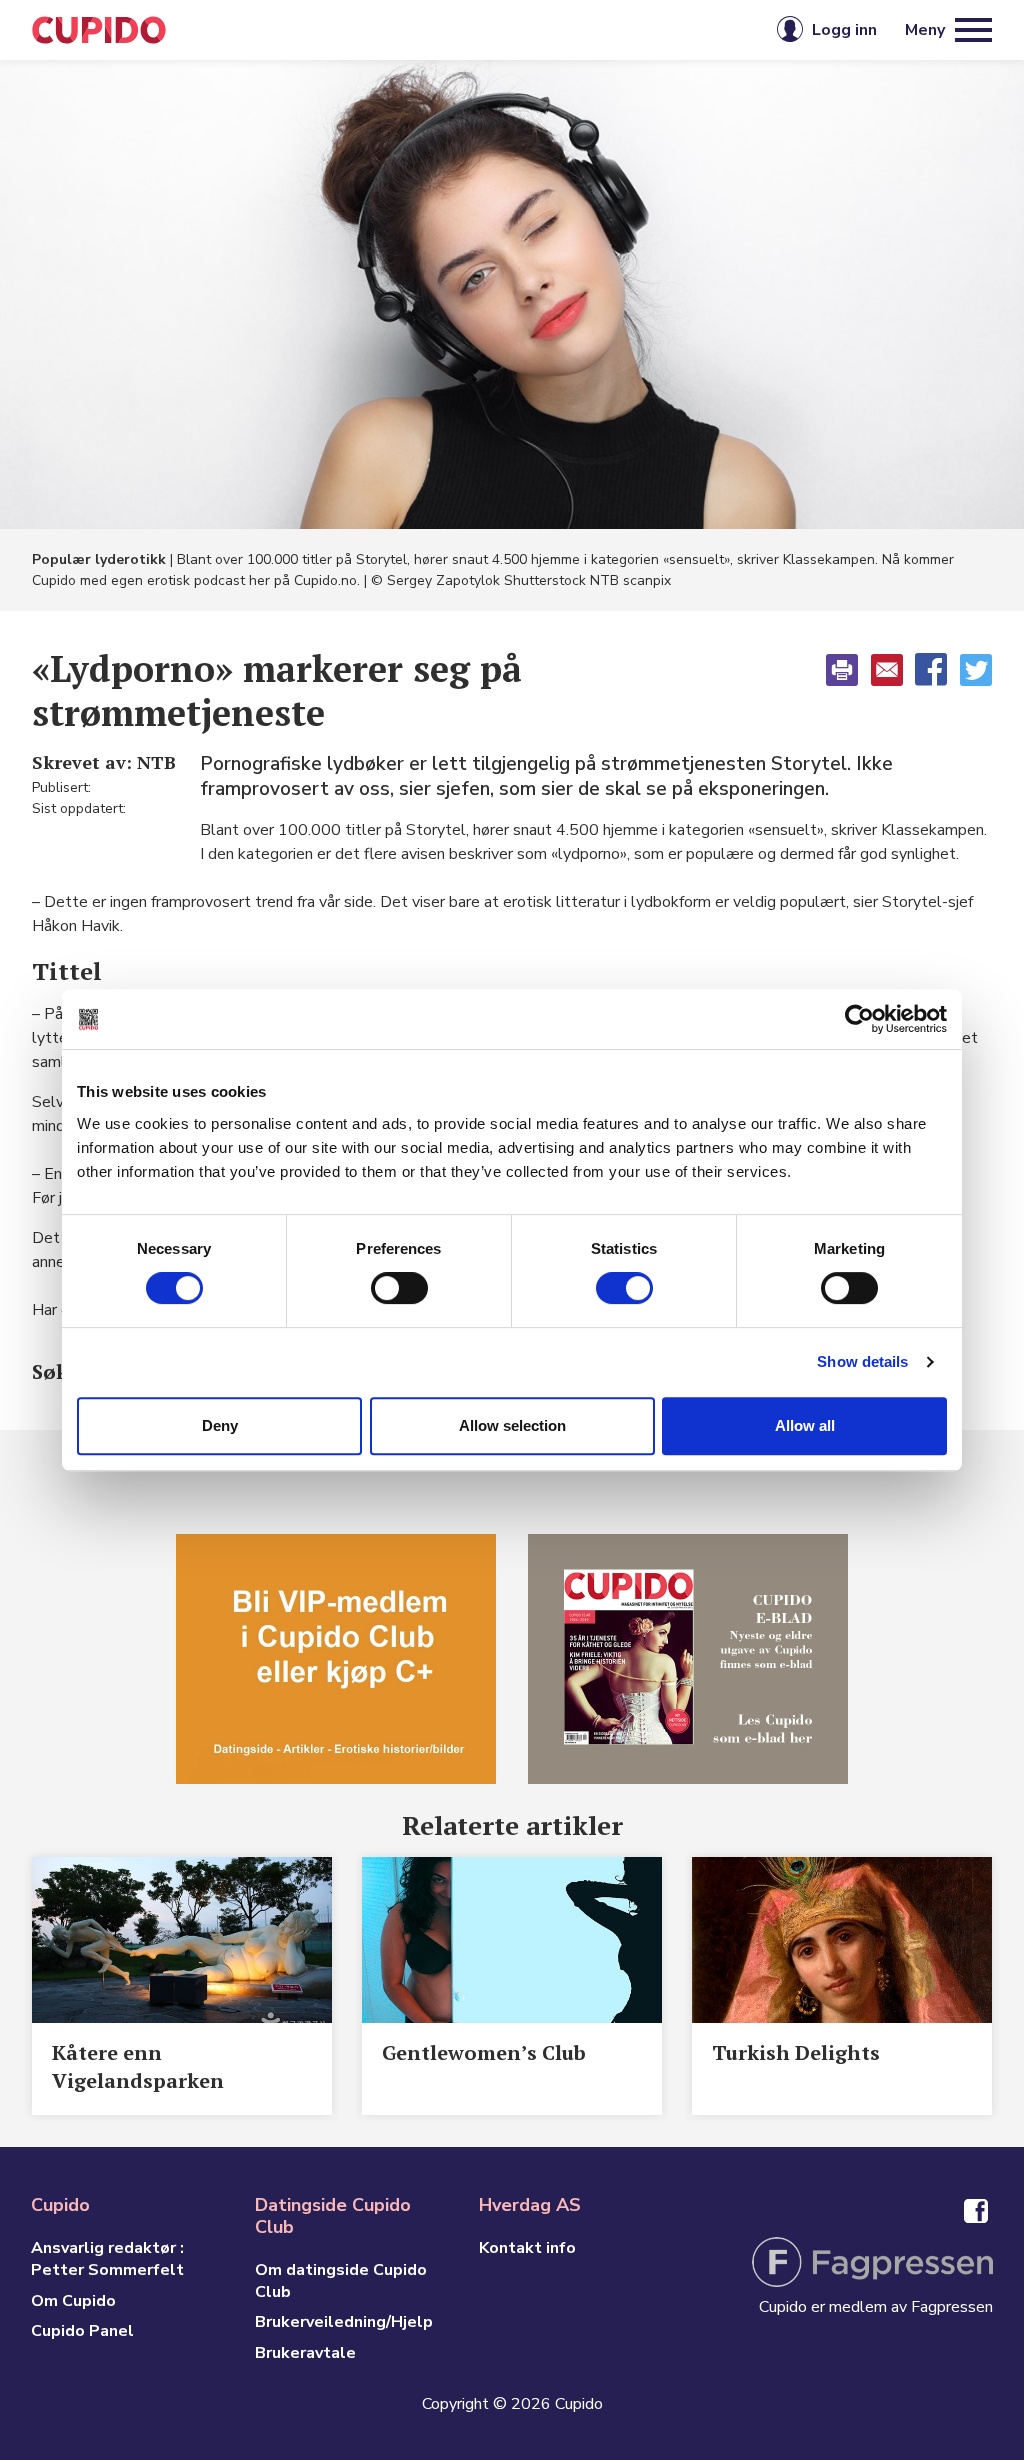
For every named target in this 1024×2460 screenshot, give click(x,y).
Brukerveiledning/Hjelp (344, 2322)
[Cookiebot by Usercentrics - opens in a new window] (859, 1019)
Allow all (805, 1425)
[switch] (399, 1288)
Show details (862, 1361)
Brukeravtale (305, 2353)
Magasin (322, 30)
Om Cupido (73, 2301)
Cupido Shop (587, 30)
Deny (220, 1425)
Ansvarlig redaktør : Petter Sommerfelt (107, 2259)
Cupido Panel (82, 2331)
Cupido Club (445, 30)
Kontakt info (527, 2248)
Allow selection (512, 1425)
